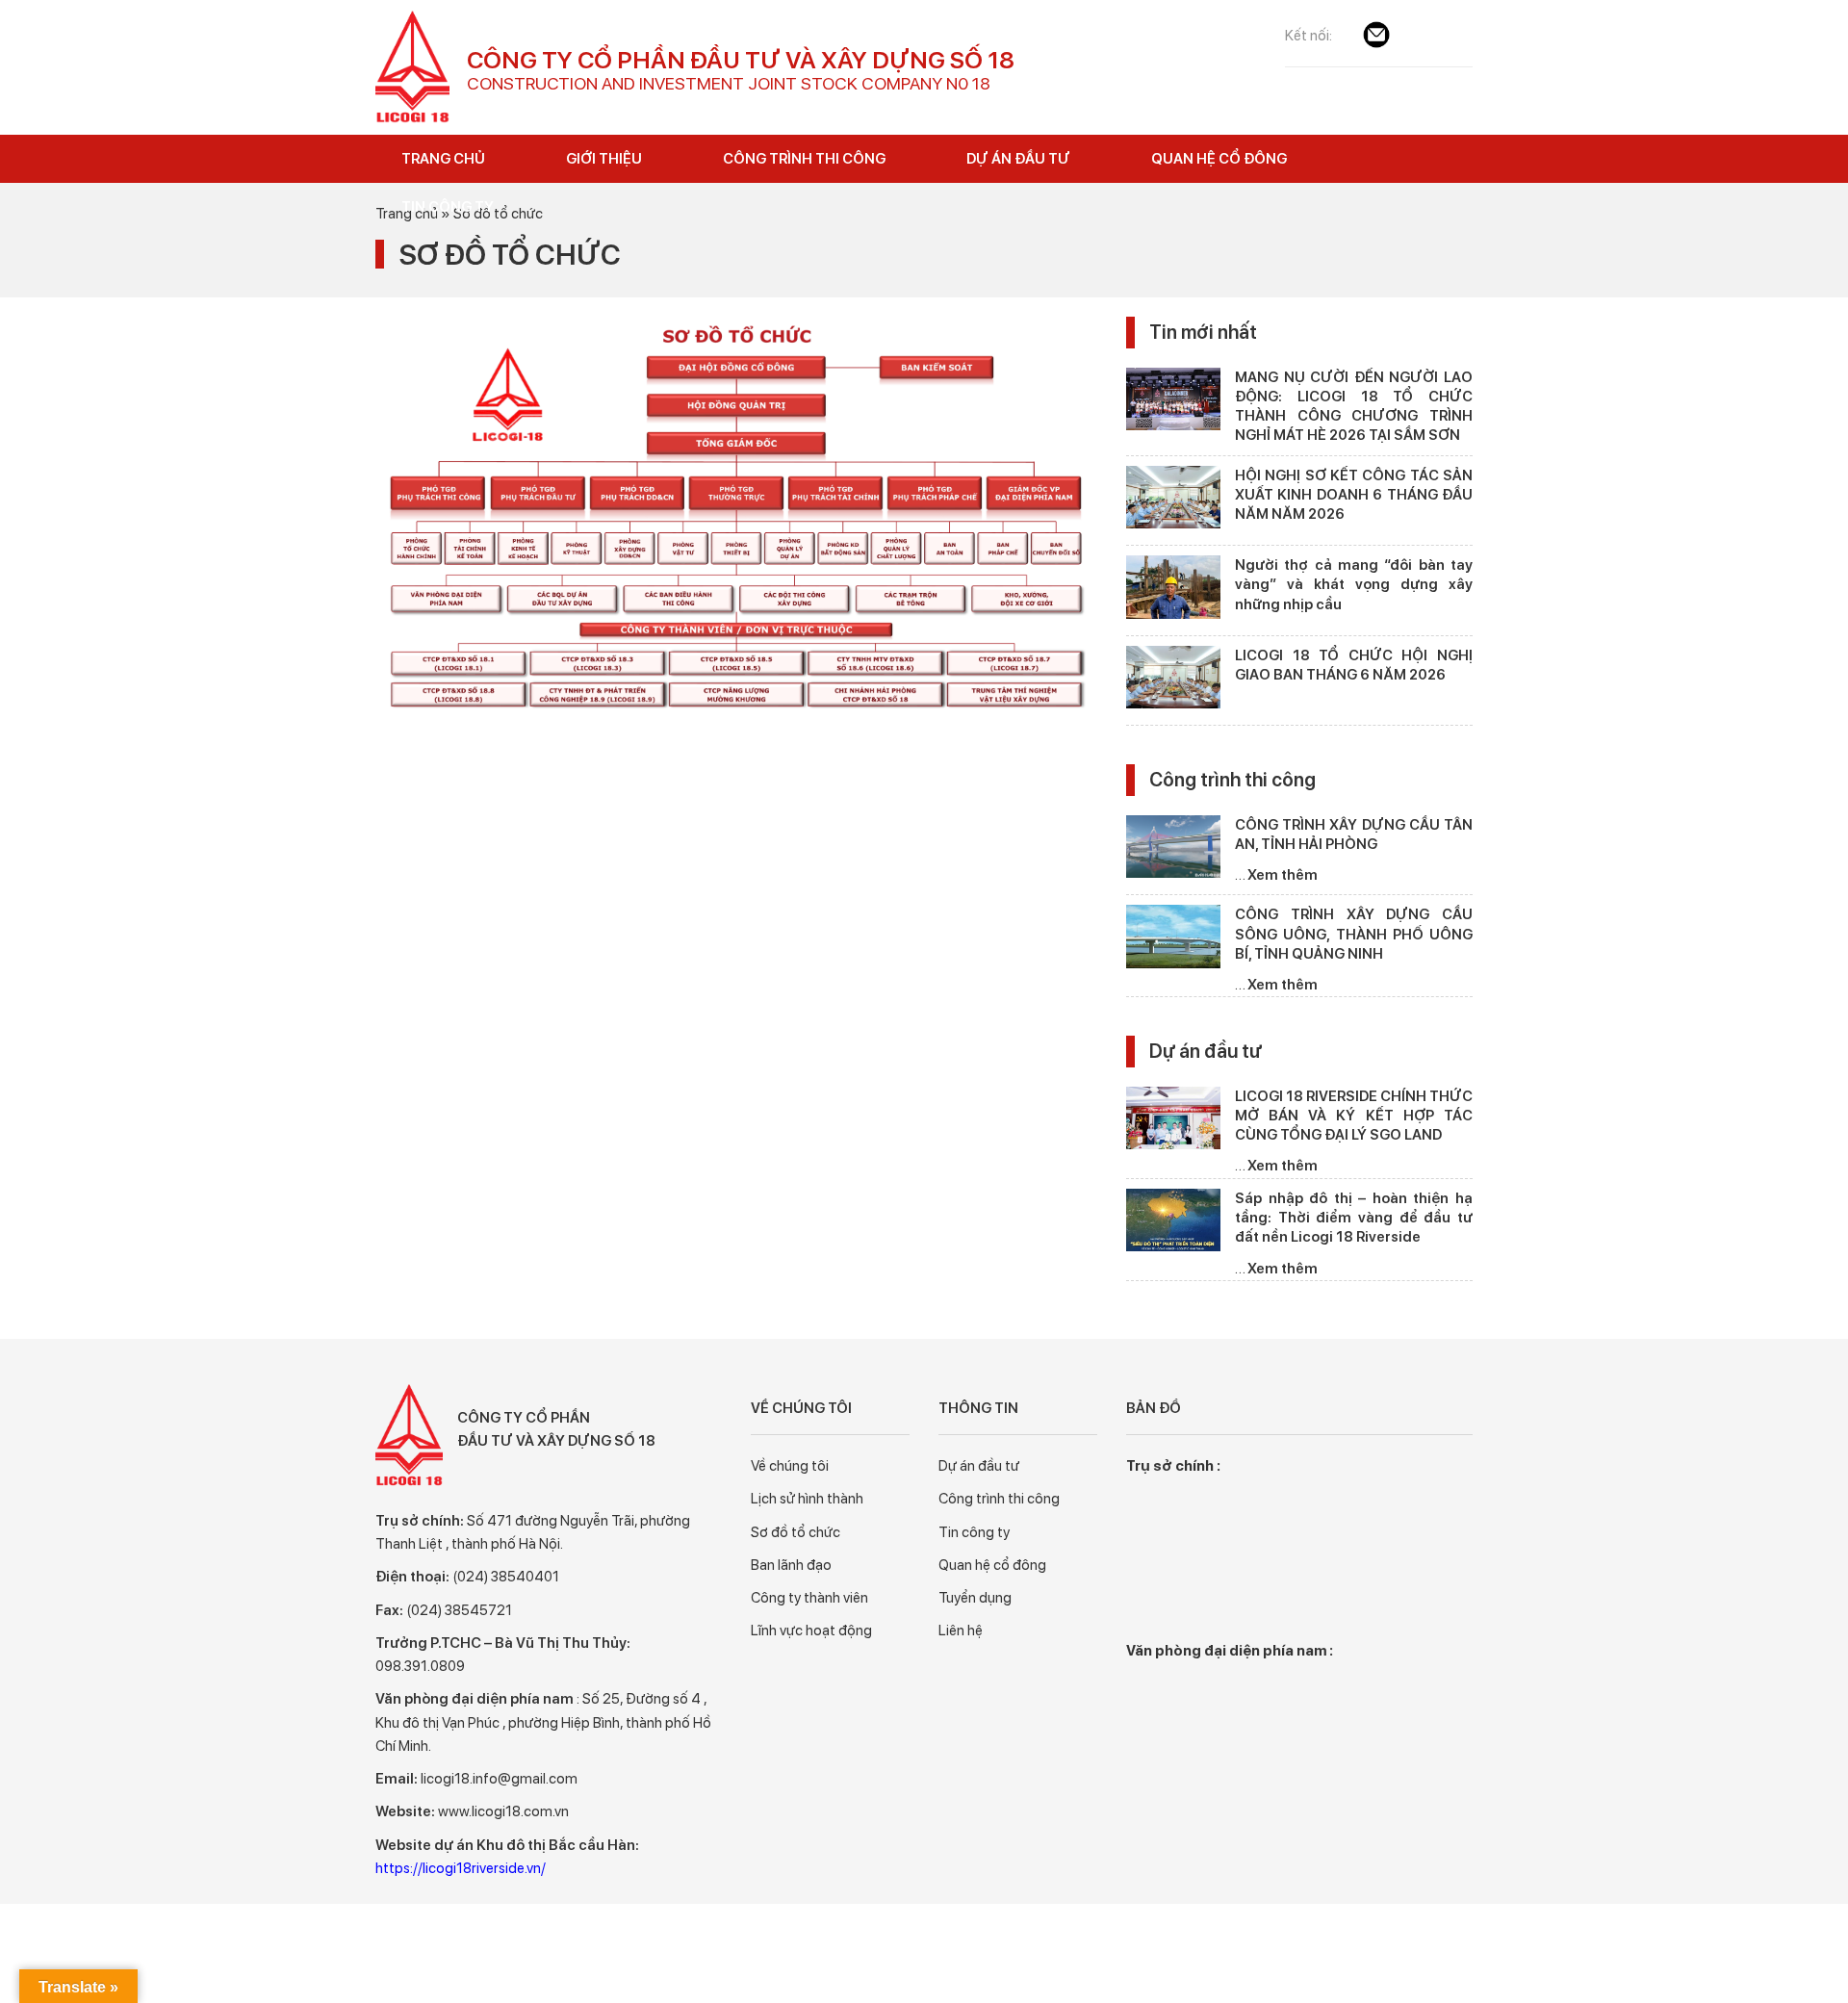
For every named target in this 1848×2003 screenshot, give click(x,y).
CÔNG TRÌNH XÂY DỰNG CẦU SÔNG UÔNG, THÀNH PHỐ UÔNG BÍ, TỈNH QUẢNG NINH (1354, 934)
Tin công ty (974, 1532)
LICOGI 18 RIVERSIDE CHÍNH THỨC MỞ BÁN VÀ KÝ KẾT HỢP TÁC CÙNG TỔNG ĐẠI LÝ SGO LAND (1354, 1116)
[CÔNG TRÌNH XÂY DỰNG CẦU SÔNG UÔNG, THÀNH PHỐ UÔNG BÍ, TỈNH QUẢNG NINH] (1173, 940)
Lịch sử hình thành (807, 1499)
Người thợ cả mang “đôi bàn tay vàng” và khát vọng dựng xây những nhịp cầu (1354, 585)
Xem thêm (1283, 875)
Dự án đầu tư (1206, 1051)
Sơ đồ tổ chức (796, 1532)
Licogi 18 (414, 67)
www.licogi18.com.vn (503, 1811)
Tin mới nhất (1203, 332)
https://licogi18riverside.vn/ (461, 1868)
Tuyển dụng (975, 1598)
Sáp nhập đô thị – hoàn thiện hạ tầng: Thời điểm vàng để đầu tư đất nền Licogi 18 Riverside (1354, 1218)
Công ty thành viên (809, 1598)
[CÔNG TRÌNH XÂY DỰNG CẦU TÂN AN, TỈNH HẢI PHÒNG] (1173, 850)
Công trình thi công (1232, 780)
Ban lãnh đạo (791, 1565)
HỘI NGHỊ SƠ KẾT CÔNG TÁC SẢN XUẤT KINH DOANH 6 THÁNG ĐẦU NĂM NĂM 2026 (1354, 495)
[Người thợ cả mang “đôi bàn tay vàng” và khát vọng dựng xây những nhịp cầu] (1173, 591)
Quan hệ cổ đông (992, 1565)
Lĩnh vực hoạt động (811, 1631)
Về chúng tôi (790, 1466)
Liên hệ (961, 1631)
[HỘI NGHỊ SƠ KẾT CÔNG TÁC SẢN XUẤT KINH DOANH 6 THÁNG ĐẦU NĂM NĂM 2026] (1173, 501)
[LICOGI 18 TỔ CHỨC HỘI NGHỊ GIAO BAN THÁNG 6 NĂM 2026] (1173, 681)
